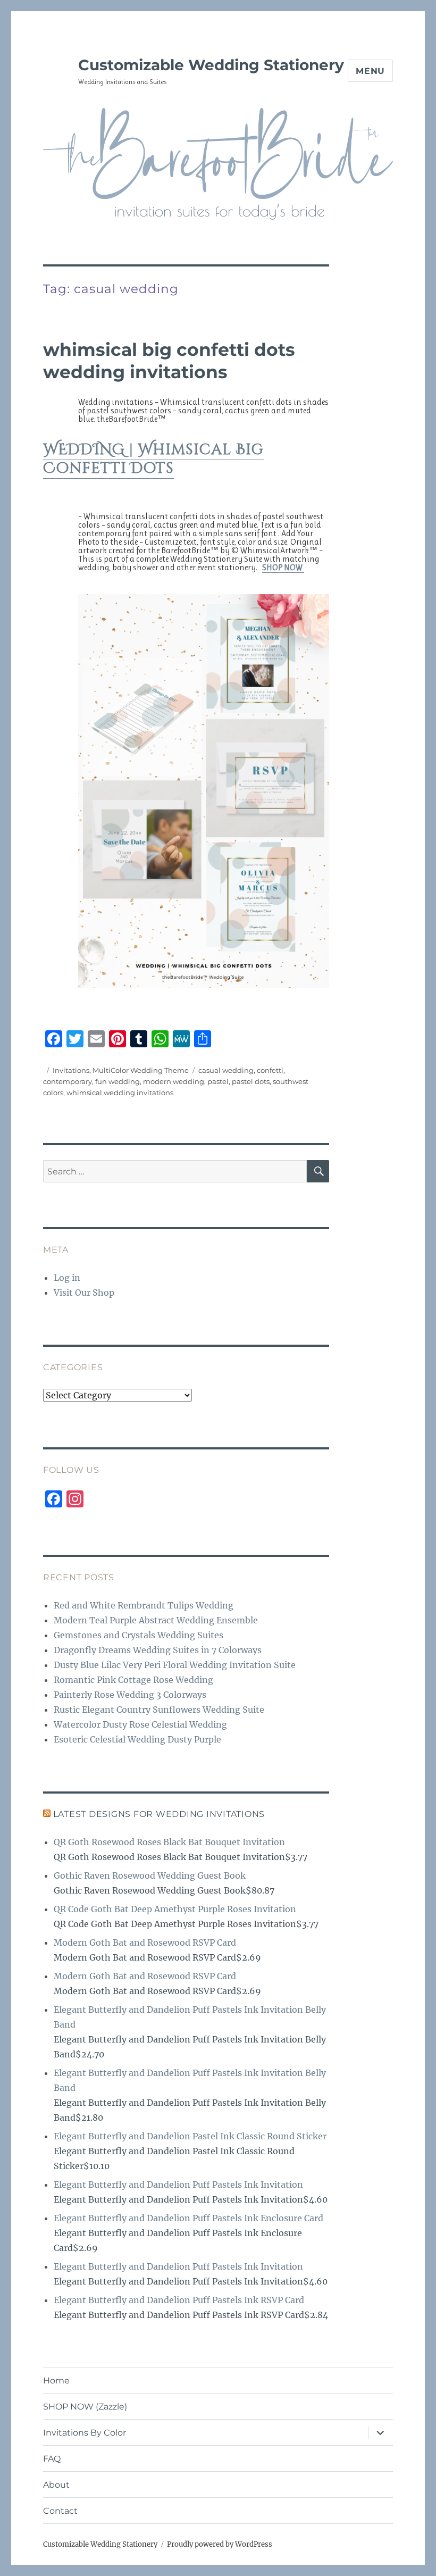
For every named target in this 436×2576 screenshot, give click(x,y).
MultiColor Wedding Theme (141, 1070)
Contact (60, 2511)
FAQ (52, 2459)
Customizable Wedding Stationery (211, 65)
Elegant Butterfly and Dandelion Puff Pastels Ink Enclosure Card (188, 2218)
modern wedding (174, 1081)
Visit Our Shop (84, 1293)
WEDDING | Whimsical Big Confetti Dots (153, 459)
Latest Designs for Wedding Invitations (159, 1814)
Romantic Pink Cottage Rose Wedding (133, 1680)
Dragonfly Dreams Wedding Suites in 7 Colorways (158, 1650)
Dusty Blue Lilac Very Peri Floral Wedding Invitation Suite (175, 1665)
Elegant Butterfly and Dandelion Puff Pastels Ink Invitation (178, 2185)
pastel (218, 1081)
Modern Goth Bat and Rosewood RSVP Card (145, 1943)
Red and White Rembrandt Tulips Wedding (144, 1605)
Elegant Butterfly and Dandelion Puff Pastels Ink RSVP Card (179, 2300)
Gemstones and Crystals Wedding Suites (139, 1635)
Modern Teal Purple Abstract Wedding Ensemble (156, 1620)
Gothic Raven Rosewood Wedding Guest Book (150, 1875)
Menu (370, 71)
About (56, 2485)
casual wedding (226, 1070)
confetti (270, 1070)
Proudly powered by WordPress (220, 2544)
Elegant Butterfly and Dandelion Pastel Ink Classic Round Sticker (190, 2136)
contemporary (68, 1081)
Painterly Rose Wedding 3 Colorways (130, 1695)
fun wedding (118, 1081)
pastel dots (251, 1081)
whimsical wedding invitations (120, 1093)
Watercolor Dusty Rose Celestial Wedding (140, 1724)
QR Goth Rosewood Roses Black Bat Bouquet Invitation (169, 1842)
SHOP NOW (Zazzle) (85, 2407)
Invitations (71, 1070)
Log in (67, 1278)
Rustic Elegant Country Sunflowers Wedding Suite (159, 1710)
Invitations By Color (85, 2433)
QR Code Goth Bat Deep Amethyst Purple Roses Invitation (175, 1909)
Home (56, 2381)
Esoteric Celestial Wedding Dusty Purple (137, 1739)
